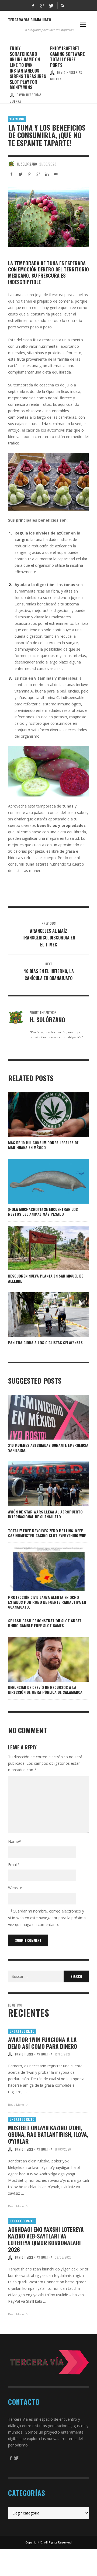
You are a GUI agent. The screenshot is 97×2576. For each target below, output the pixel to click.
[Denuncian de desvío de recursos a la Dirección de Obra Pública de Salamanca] (40, 1659)
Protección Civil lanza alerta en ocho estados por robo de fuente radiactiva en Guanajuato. (47, 1602)
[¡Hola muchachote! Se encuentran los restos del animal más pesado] (40, 1181)
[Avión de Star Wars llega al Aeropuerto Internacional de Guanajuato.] (40, 1484)
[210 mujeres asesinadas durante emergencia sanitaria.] (40, 1417)
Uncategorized (22, 2031)
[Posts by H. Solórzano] (11, 164)
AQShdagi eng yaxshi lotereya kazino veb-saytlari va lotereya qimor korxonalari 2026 (46, 2239)
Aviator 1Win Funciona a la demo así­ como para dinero (43, 2043)
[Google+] (42, 5)
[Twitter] (51, 5)
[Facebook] (33, 5)
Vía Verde (17, 119)
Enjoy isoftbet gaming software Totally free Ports (67, 57)
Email (14, 1865)
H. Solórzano (27, 164)
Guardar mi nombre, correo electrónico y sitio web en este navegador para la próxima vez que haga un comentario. (47, 1918)
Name (15, 1841)
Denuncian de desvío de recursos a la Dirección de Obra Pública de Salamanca (45, 1690)
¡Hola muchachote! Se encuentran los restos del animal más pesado (43, 1212)
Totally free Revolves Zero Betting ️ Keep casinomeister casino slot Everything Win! (47, 1533)
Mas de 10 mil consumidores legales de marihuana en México (43, 1145)
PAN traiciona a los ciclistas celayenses (45, 1342)
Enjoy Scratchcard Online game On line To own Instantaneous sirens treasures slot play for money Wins (28, 68)
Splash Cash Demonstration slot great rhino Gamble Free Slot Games (45, 1623)
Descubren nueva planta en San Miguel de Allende (46, 1278)
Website (15, 1888)
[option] (28, 71)
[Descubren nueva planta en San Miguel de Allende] (40, 1248)
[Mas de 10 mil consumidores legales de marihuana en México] (40, 1115)
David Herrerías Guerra (34, 2054)
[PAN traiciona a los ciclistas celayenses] (40, 1315)
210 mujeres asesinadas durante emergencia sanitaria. (48, 1447)
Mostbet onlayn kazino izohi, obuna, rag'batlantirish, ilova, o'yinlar (48, 2134)
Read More (16, 2105)
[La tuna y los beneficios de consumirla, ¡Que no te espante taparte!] (48, 217)
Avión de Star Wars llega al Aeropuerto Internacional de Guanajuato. (45, 1514)
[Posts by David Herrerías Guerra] (12, 95)
